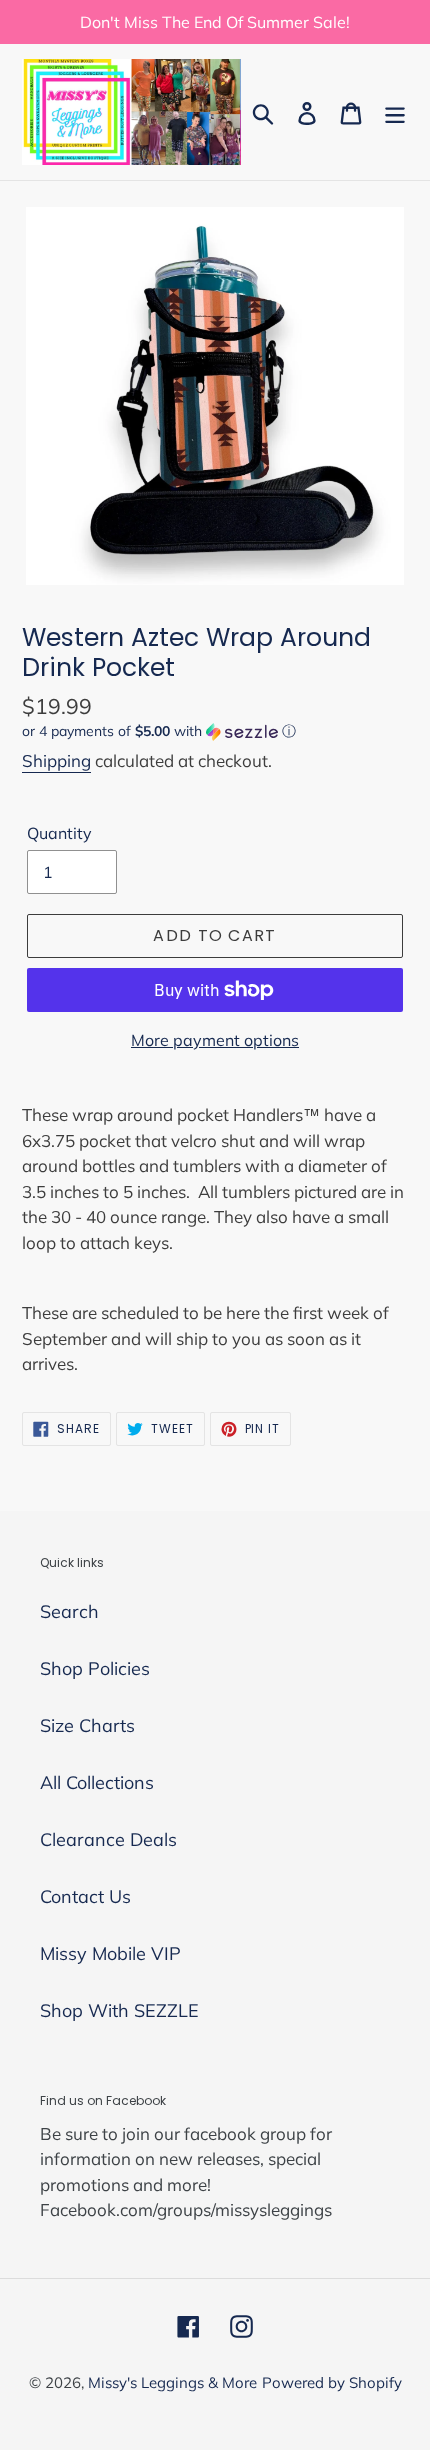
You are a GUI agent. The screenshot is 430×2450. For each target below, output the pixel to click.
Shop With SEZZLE (119, 2010)
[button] (215, 731)
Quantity (59, 833)
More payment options (215, 1040)
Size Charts (87, 1725)
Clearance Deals (108, 1839)
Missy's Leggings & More (172, 2382)
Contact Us (85, 1896)
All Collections (97, 1782)
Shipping (56, 760)
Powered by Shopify (332, 2382)
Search (69, 1611)
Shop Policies (95, 1668)
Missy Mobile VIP (110, 1953)
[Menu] (395, 111)
